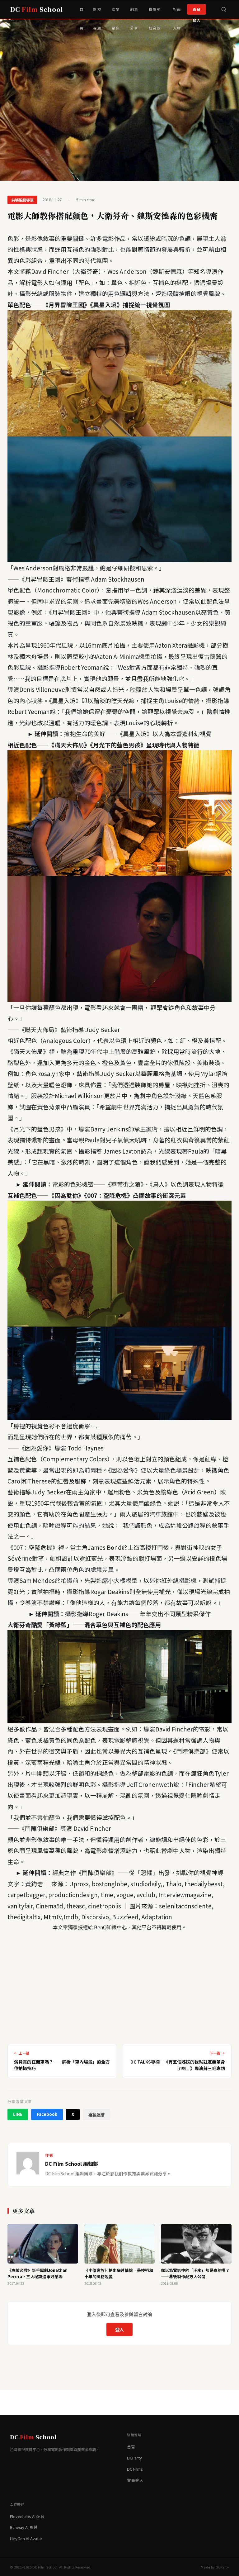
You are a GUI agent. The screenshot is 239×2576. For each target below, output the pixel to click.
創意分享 (134, 13)
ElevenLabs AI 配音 (27, 2516)
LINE (18, 2114)
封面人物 (177, 13)
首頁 (82, 13)
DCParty (134, 2458)
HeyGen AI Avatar (26, 2538)
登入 (119, 2329)
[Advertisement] (119, 1985)
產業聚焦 (116, 13)
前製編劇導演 (22, 200)
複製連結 (96, 2115)
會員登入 (197, 11)
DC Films (135, 2469)
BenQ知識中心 (110, 1927)
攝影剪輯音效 (155, 13)
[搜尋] (224, 9)
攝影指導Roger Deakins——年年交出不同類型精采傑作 (138, 1614)
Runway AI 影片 (24, 2527)
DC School (36, 9)
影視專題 (97, 13)
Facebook (47, 2114)
